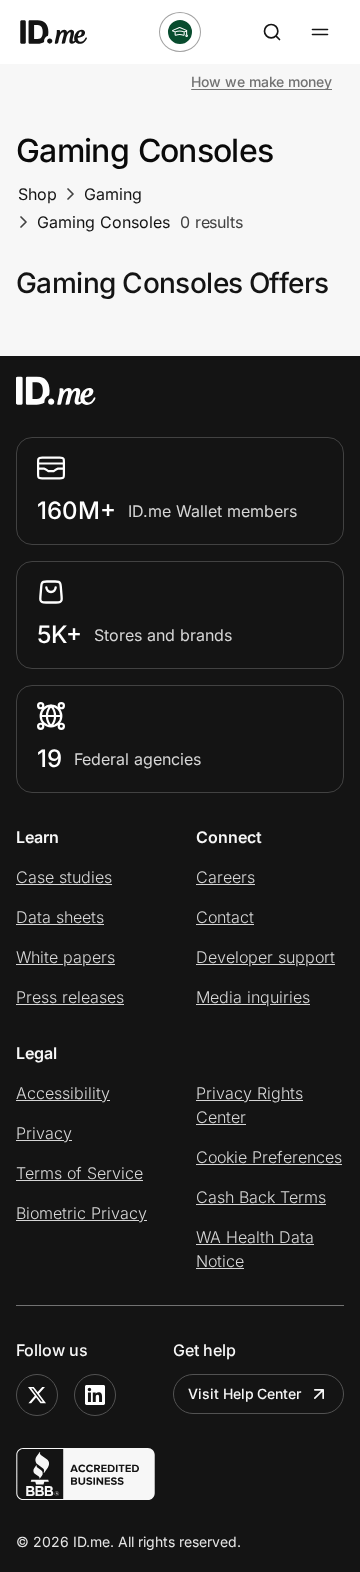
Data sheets (60, 917)
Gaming (113, 194)
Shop (37, 194)
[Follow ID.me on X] (37, 1395)
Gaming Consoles (103, 222)
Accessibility (63, 1093)
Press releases (70, 997)
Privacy (44, 1133)
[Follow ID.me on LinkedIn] (95, 1395)
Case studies (64, 877)
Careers (225, 877)
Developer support (265, 957)
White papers (65, 957)
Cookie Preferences (269, 1157)
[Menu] (320, 32)
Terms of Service (79, 1173)
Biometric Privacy (81, 1213)
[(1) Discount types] (180, 32)
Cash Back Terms (261, 1197)
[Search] (272, 32)
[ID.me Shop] (66, 32)
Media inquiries (253, 997)
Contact (225, 917)
